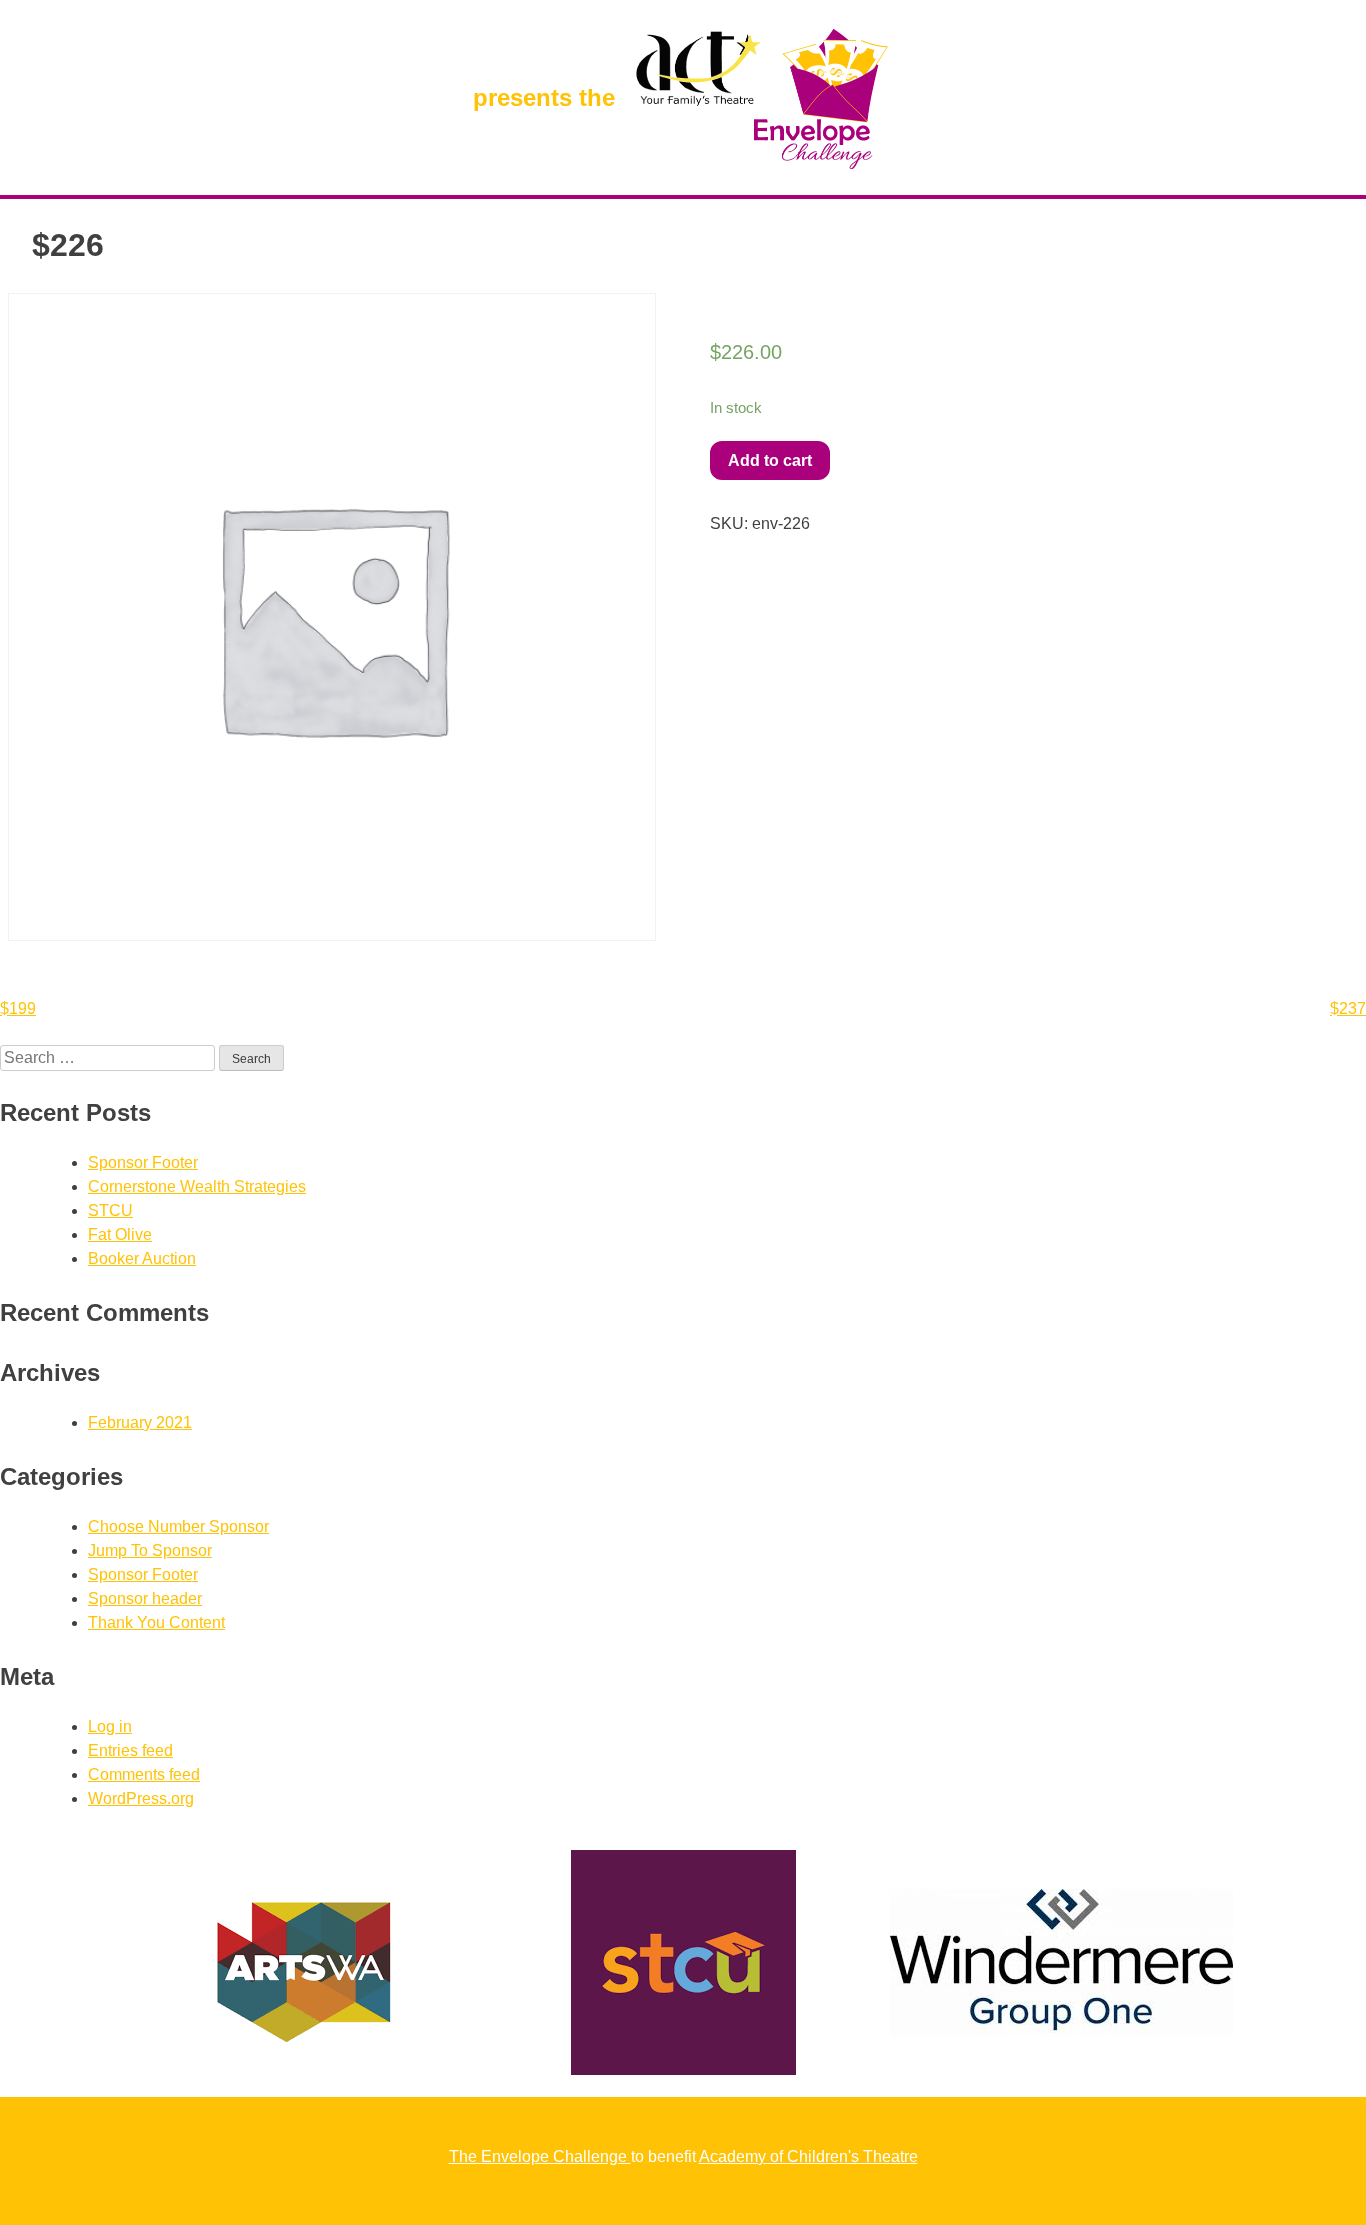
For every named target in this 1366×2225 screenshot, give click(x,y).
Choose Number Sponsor (178, 1526)
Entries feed (130, 1750)
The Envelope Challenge (540, 2156)
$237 (1348, 1008)
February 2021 (140, 1422)
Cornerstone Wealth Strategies (197, 1186)
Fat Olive (120, 1234)
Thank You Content (156, 1622)
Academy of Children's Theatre (808, 2156)
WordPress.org (141, 1798)
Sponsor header (145, 1598)
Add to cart (770, 460)
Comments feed (144, 1774)
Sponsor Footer (143, 1162)
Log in (110, 1726)
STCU (110, 1210)
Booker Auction (142, 1258)
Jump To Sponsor (150, 1550)
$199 (18, 1008)
